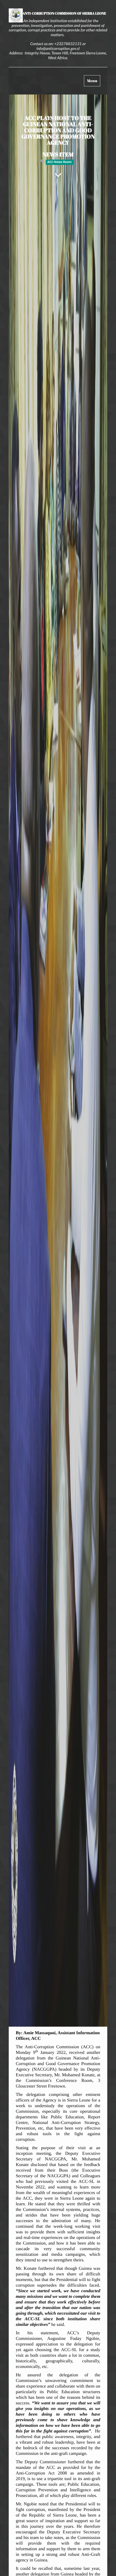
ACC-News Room (59, 162)
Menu (93, 82)
